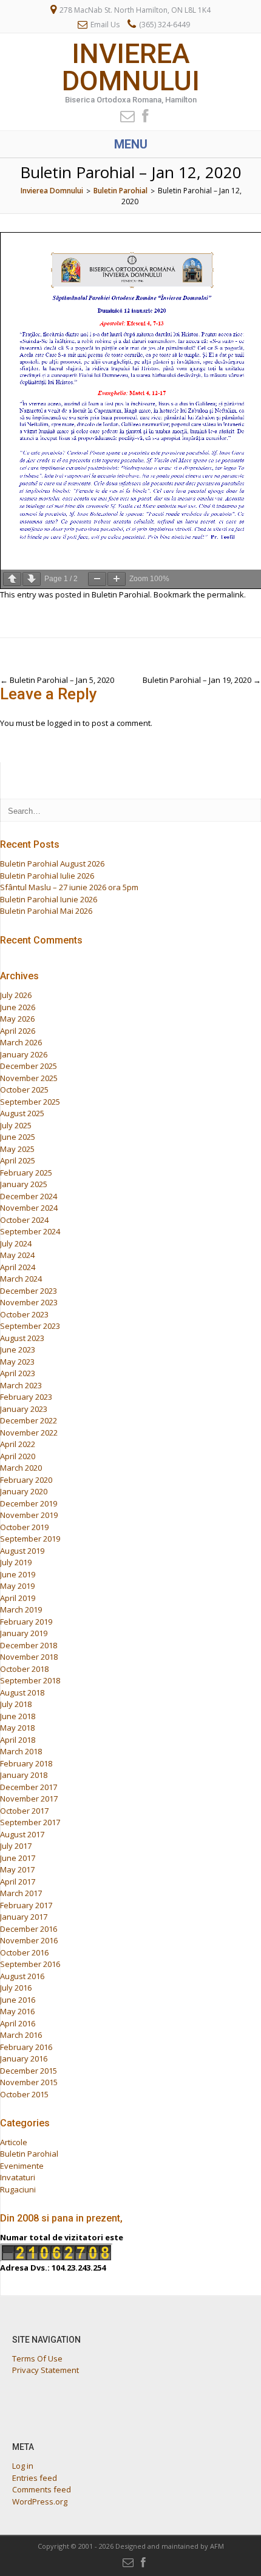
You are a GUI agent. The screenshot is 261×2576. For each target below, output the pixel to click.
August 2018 (22, 1692)
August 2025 (22, 1113)
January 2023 (24, 1409)
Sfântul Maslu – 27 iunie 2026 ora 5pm (69, 887)
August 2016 (22, 1976)
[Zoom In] (117, 579)
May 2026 (17, 1019)
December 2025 (29, 1066)
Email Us (105, 25)
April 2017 (18, 1882)
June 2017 (18, 1858)
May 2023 (17, 1362)
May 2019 (17, 1586)
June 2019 (18, 1574)
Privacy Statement (46, 2370)
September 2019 (30, 1539)
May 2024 (17, 1255)
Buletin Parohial (121, 594)
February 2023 (26, 1397)
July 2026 (16, 995)
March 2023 (21, 1385)
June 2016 (18, 2000)
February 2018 (26, 1763)
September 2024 (30, 1231)
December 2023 (29, 1291)
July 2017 (16, 1846)
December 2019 (29, 1503)
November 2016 (29, 1940)
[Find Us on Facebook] (141, 115)
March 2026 (21, 1042)
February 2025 (26, 1173)
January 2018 (24, 1775)
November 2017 (29, 1799)
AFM (217, 2546)
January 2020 (24, 1491)
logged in (64, 723)
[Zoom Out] (97, 579)
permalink (225, 594)
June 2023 (18, 1350)
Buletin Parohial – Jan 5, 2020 (57, 680)
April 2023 (18, 1373)
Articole (14, 2142)
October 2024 (24, 1220)
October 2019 (24, 1527)
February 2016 (26, 2047)
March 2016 (21, 2035)
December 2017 (29, 1787)
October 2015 (24, 2094)
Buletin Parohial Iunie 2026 (49, 899)
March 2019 (21, 1609)
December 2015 (29, 2071)
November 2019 (29, 1515)
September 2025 (30, 1102)
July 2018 (16, 1704)
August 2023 (22, 1338)
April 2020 (18, 1456)
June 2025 (18, 1137)
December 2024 (29, 1196)
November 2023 (29, 1302)
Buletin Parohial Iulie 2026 (47, 876)
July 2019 (16, 1562)
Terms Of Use (37, 2358)
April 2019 (18, 1598)
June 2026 (18, 1007)
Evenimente (22, 2166)
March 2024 (21, 1279)
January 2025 (24, 1184)
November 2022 (29, 1433)
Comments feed (42, 2489)
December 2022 (29, 1420)
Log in (23, 2466)
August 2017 (22, 1834)
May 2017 (17, 1869)
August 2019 (22, 1551)
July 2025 (16, 1125)
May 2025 (17, 1149)
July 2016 (16, 1988)
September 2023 (30, 1326)
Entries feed (35, 2478)
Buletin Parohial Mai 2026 (46, 911)
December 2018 (29, 1645)
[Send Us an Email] (124, 115)
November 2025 (29, 1078)
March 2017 (21, 1893)
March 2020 (21, 1468)
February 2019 (26, 1622)
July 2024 (16, 1243)
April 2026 (18, 1031)
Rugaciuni (18, 2189)
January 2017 (24, 1917)
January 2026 (24, 1054)
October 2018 (24, 1669)
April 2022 (18, 1444)
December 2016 (29, 1929)
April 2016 (18, 2023)
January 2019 (24, 1633)
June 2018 (18, 1716)
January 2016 (24, 2058)
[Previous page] (12, 579)
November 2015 (29, 2082)
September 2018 (30, 1680)
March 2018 (21, 1751)
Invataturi (18, 2177)
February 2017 (26, 1905)
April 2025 (18, 1160)
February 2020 (26, 1480)
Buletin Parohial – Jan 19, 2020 (202, 680)
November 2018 (29, 1657)
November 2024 (29, 1208)
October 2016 (24, 1952)
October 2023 (24, 1314)
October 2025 (24, 1090)
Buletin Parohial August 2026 (52, 864)
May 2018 (17, 1728)
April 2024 (18, 1267)
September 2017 (30, 1822)
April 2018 (18, 1740)
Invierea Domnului (131, 67)
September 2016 (30, 1964)
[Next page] (32, 579)
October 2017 (24, 1811)
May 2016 (17, 2011)
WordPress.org (40, 2501)
